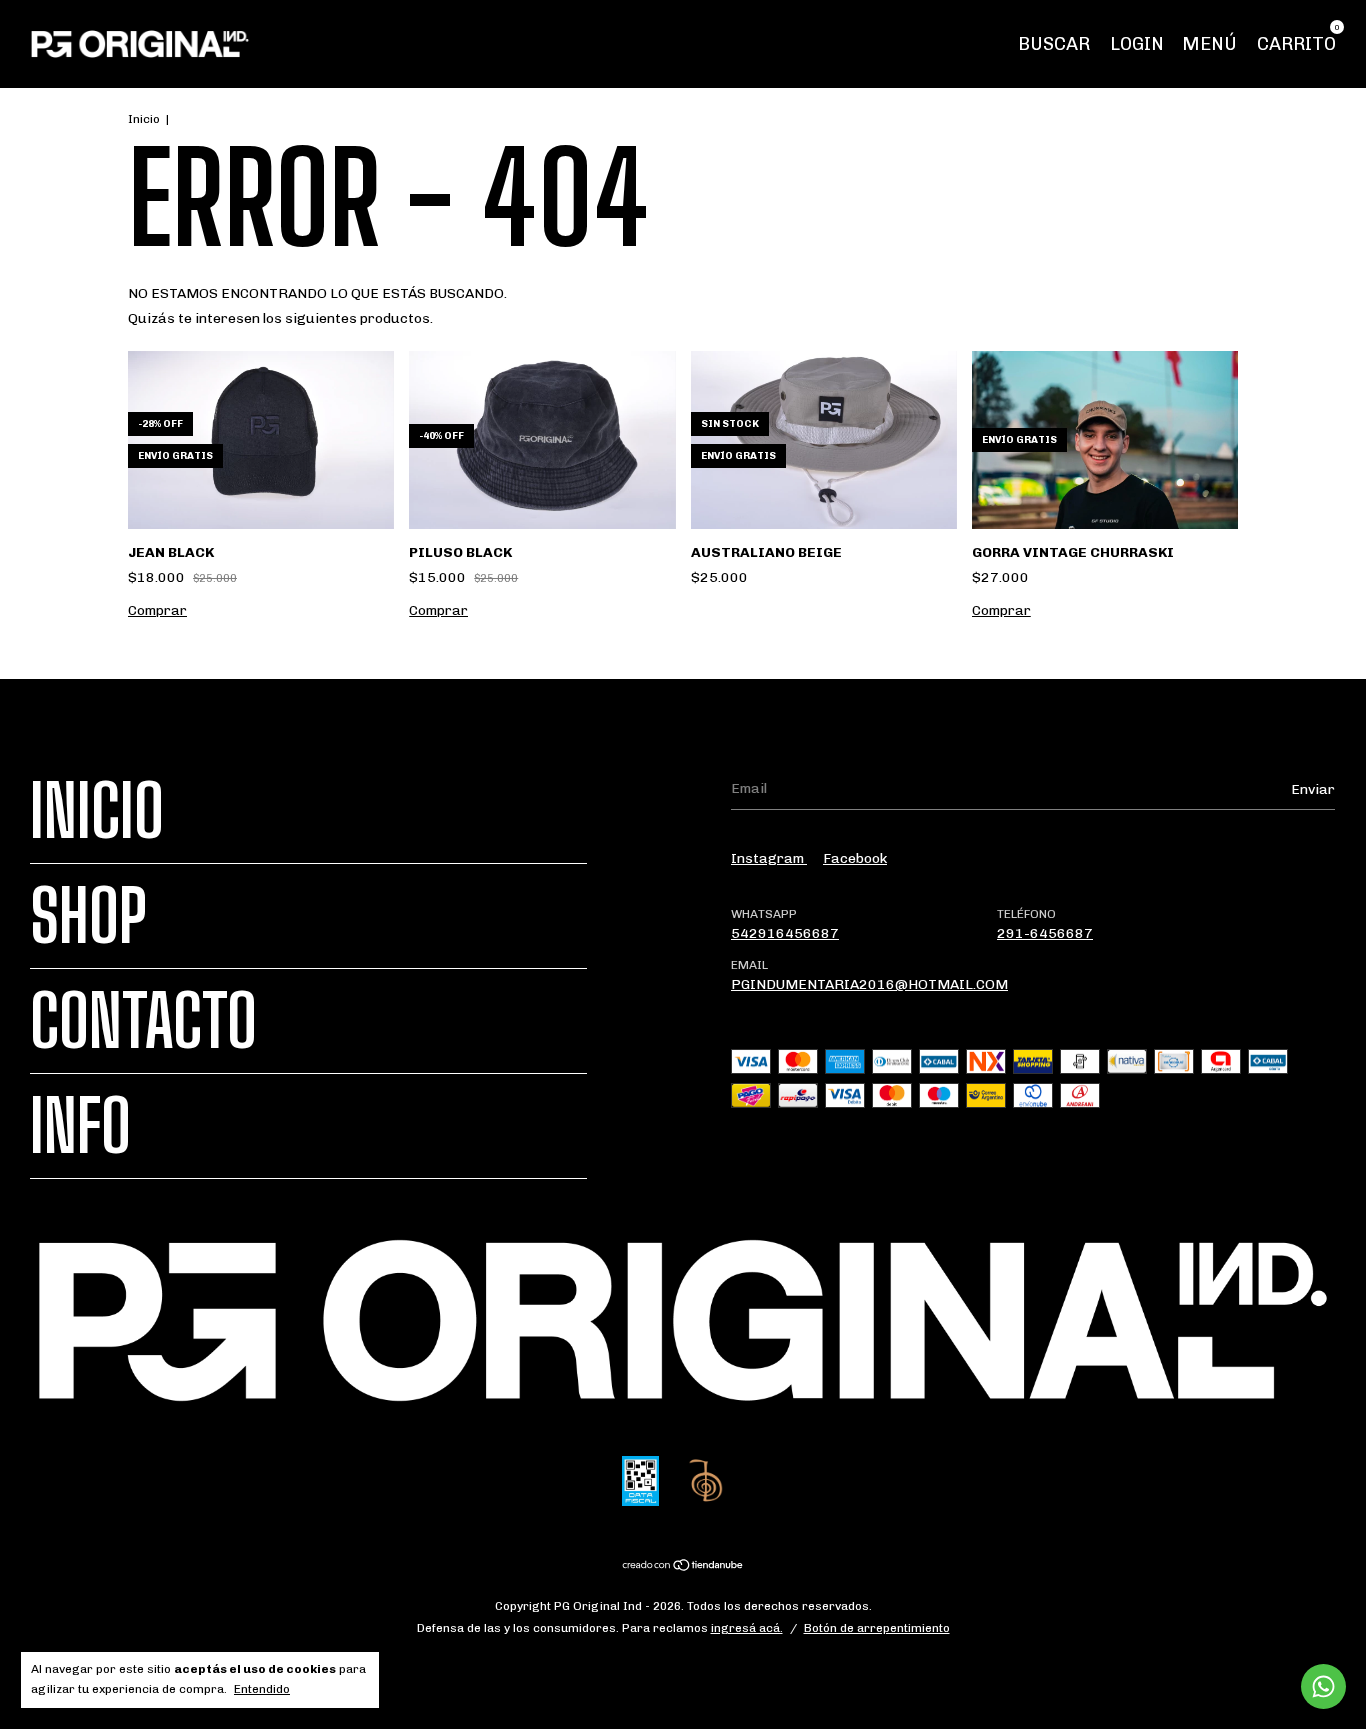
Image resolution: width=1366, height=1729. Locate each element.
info (80, 1126)
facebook (855, 858)
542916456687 (785, 933)
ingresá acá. (747, 1628)
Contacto (143, 1021)
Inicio (144, 119)
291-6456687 (1045, 933)
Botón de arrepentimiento (877, 1628)
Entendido (262, 1689)
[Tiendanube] (683, 1567)
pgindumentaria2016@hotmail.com (869, 984)
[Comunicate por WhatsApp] (1323, 1686)
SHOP (88, 916)
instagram (769, 858)
